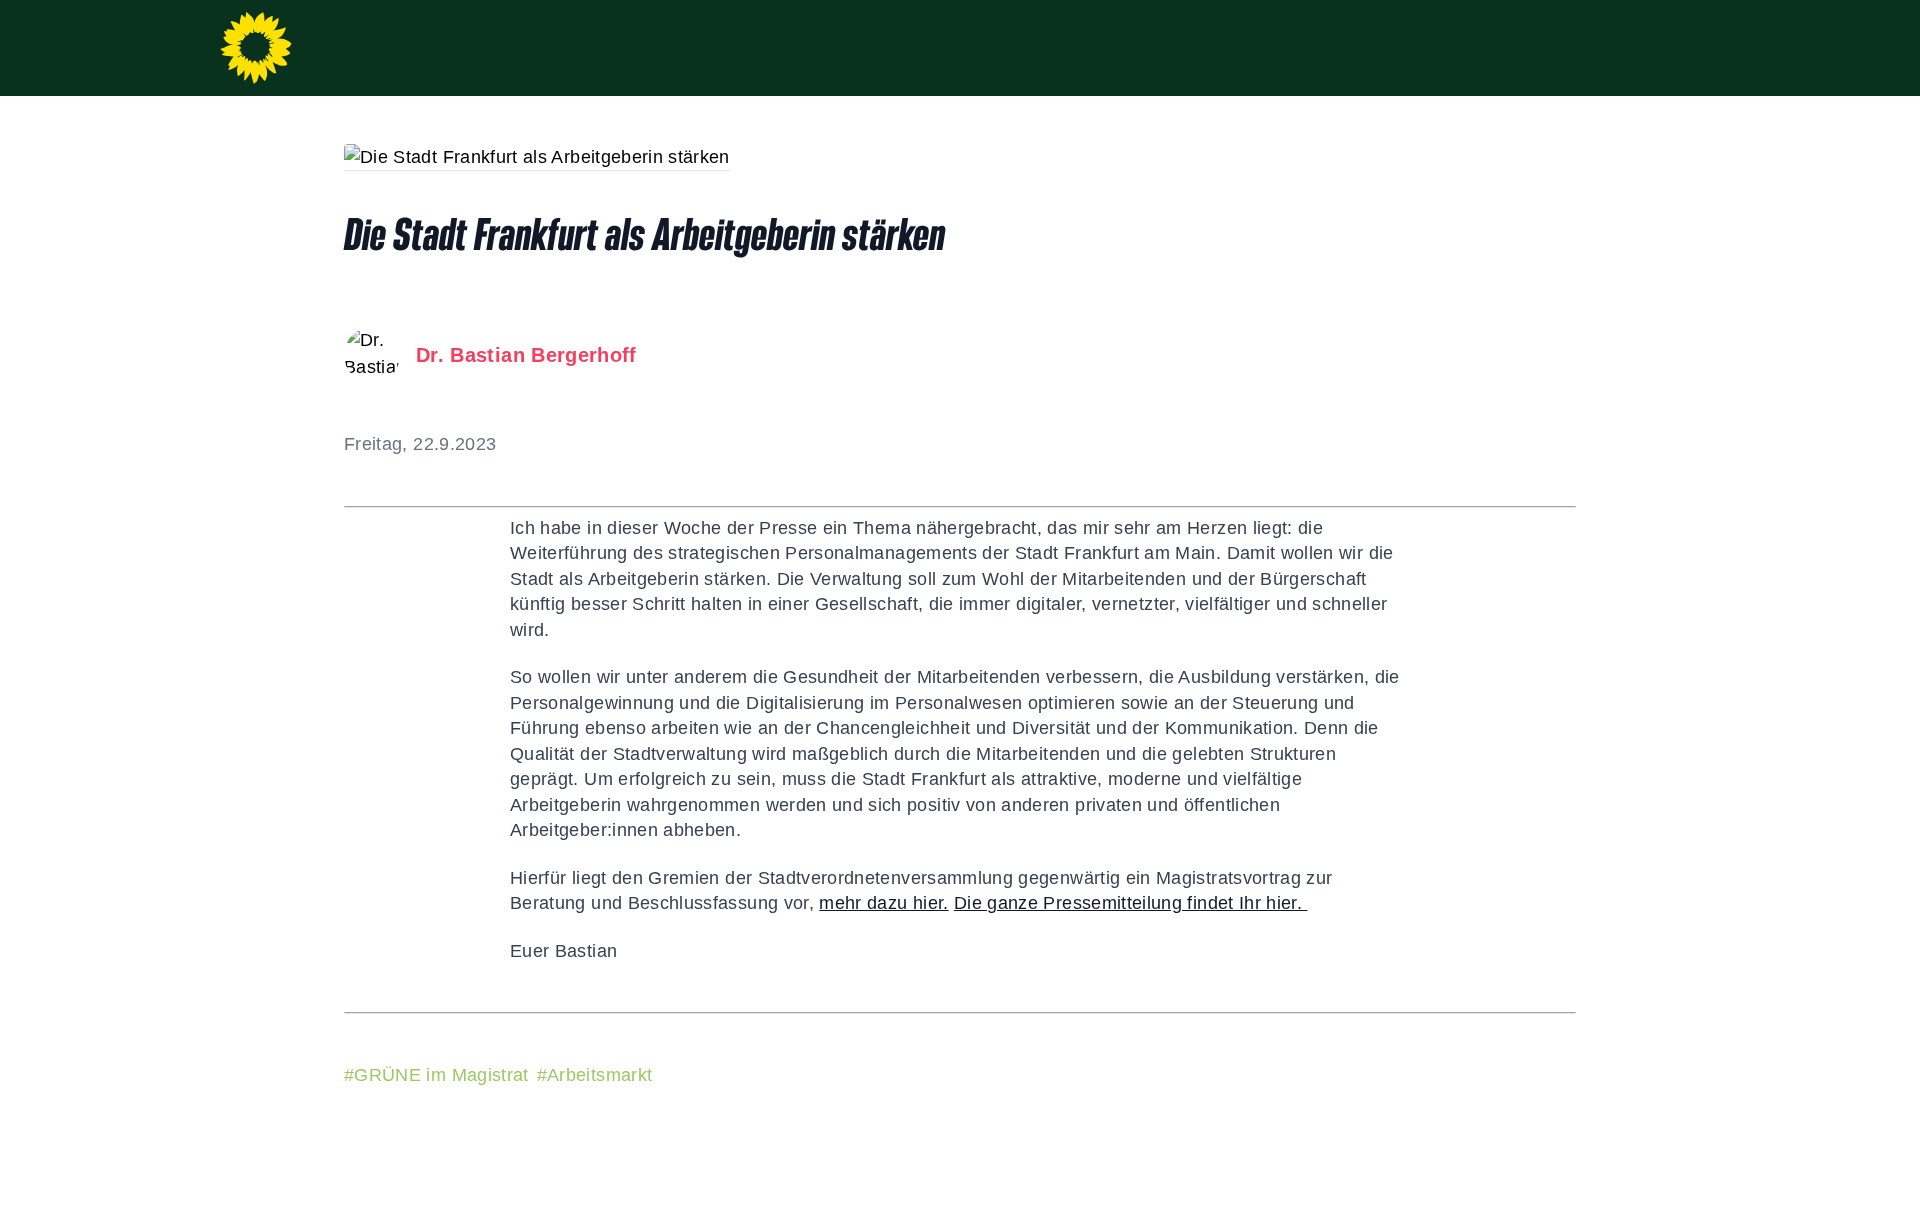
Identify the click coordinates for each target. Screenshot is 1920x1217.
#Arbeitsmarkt (595, 1075)
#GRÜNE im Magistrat (436, 1075)
